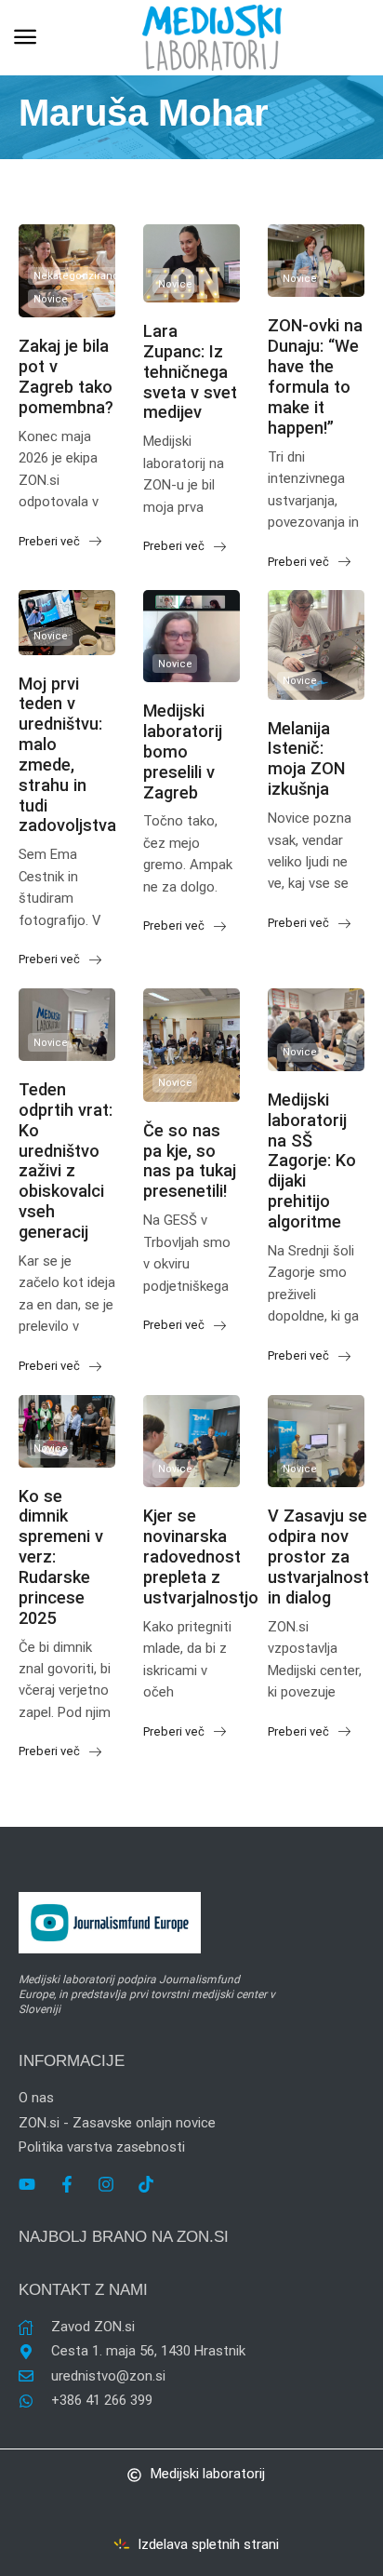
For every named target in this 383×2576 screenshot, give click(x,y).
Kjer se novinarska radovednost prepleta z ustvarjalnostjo (201, 1556)
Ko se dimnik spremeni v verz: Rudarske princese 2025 (61, 1557)
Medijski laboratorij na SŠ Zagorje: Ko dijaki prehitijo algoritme (312, 1161)
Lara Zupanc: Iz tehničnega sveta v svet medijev (190, 371)
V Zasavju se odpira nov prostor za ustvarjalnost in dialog (318, 1556)
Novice (51, 299)
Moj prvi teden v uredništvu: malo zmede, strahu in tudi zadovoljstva (67, 755)
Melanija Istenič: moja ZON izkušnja (306, 759)
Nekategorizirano (76, 276)
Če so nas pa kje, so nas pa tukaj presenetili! (190, 1161)
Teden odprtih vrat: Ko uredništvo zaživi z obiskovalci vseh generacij (66, 1161)
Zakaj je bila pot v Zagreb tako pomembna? (66, 376)
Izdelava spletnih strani (208, 2544)
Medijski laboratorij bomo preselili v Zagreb (183, 751)
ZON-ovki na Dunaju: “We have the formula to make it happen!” (315, 376)
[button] (25, 37)
